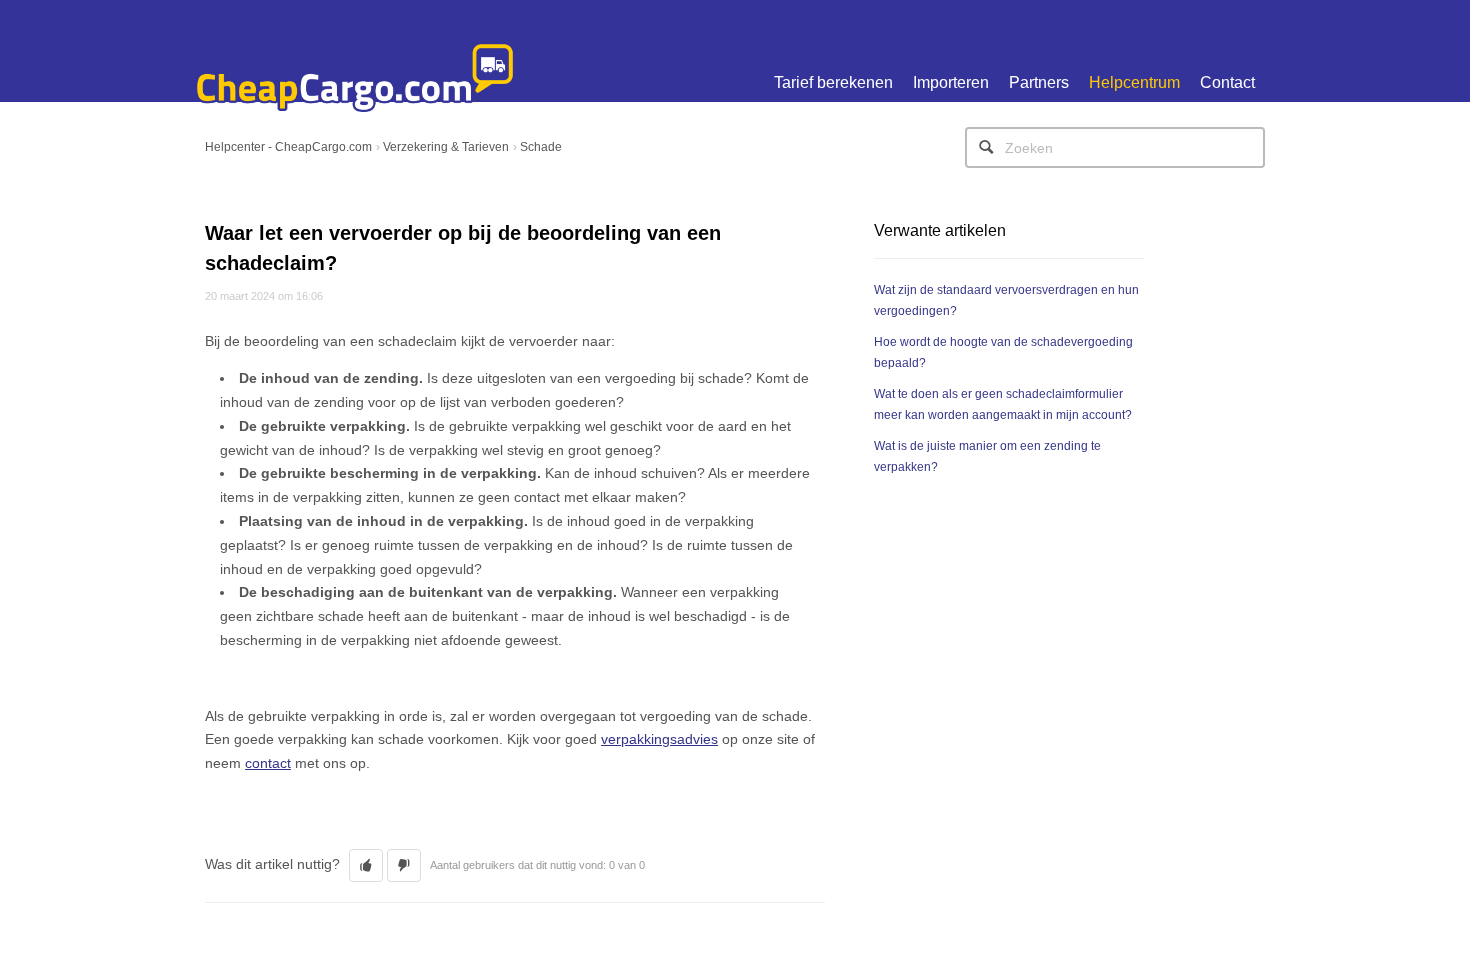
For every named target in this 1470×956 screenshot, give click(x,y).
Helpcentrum (1134, 82)
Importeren (951, 82)
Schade (541, 147)
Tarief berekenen (833, 82)
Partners (1039, 82)
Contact (1227, 82)
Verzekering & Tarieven (446, 147)
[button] (366, 865)
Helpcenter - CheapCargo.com (288, 147)
